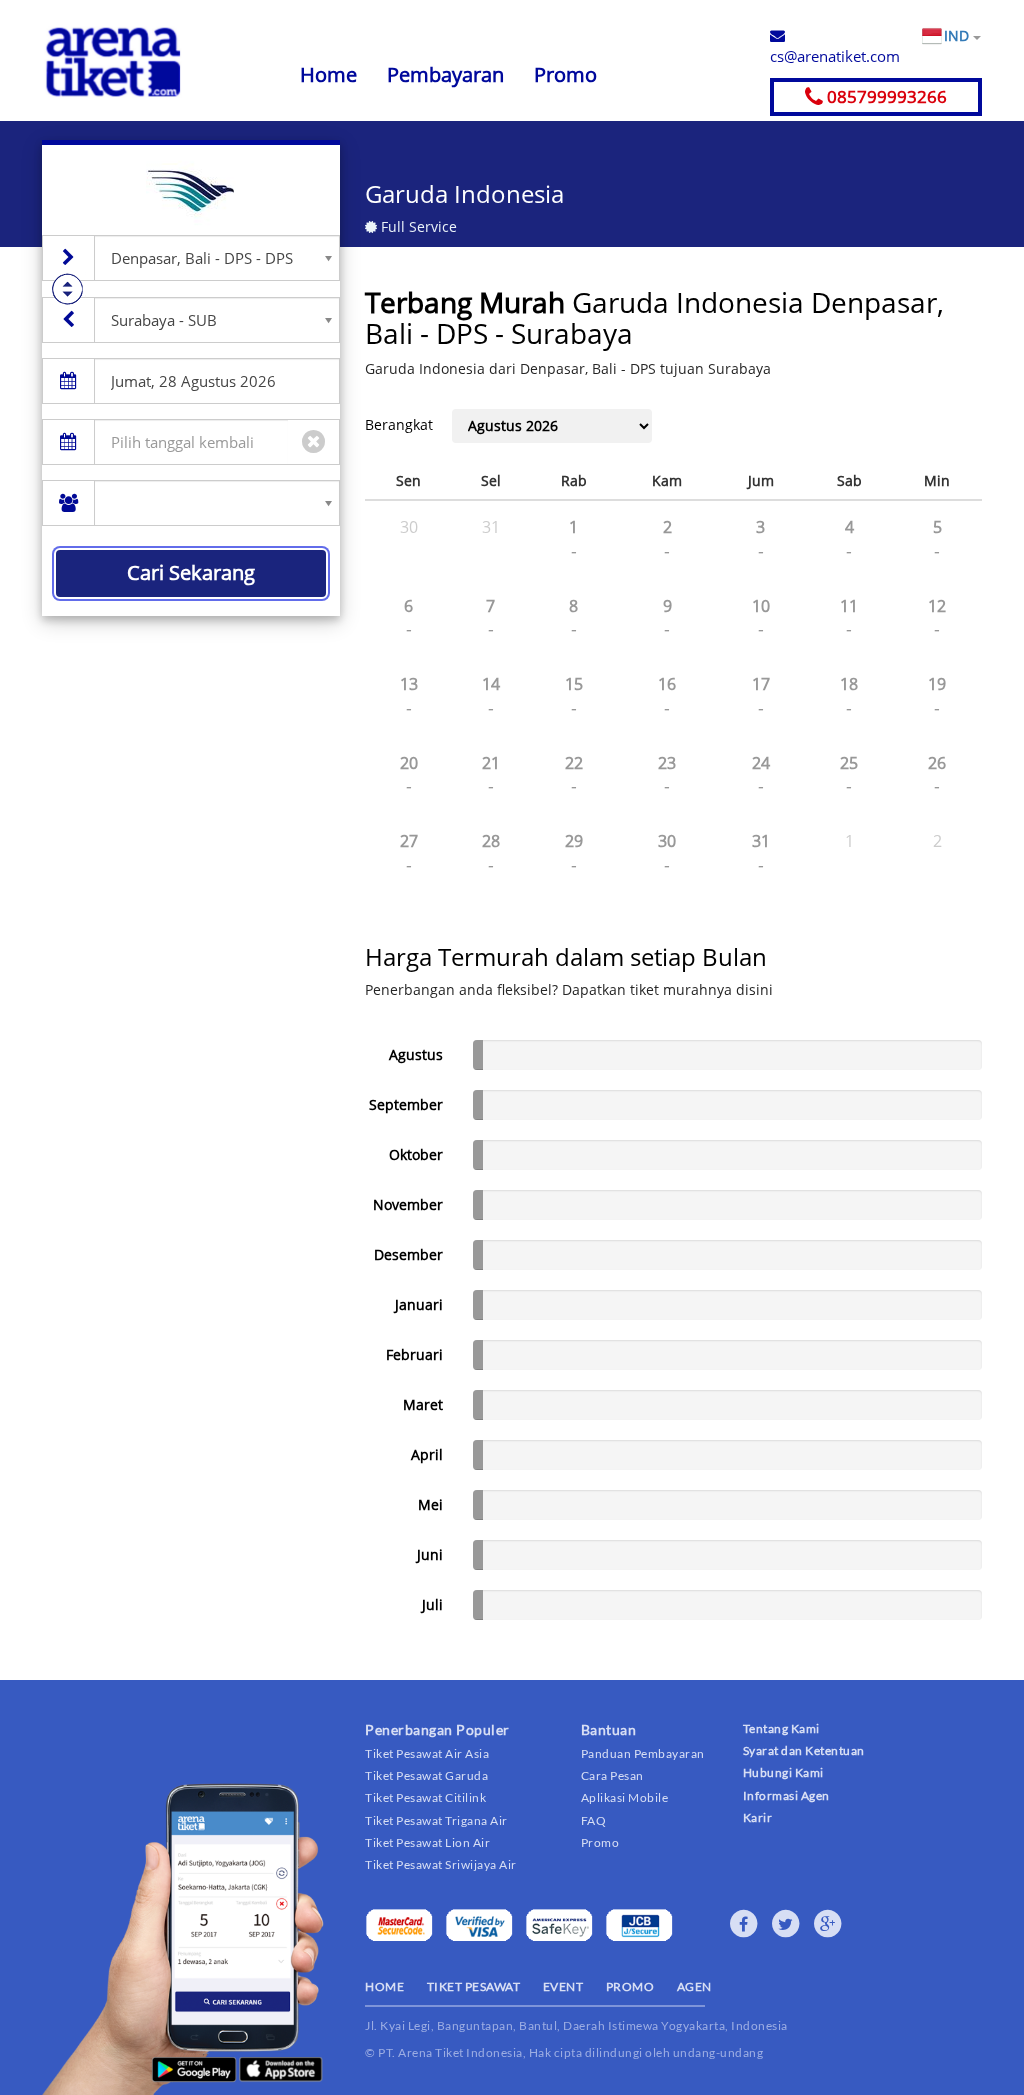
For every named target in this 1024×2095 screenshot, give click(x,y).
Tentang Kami (781, 1728)
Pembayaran (445, 74)
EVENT (563, 1986)
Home (328, 74)
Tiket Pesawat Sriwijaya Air (441, 1864)
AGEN (694, 1986)
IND (958, 35)
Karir (758, 1817)
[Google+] (828, 1924)
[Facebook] (744, 1924)
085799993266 (885, 96)
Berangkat (399, 424)
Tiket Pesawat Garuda (426, 1775)
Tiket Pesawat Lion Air (427, 1842)
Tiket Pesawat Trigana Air (436, 1820)
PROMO (630, 1986)
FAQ (594, 1820)
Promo (565, 74)
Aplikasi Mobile (625, 1797)
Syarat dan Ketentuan (804, 1750)
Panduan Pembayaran (643, 1753)
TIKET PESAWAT (474, 1986)
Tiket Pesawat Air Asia (427, 1753)
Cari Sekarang (191, 572)
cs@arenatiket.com (835, 56)
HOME (384, 1986)
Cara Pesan (612, 1775)
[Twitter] (786, 1924)
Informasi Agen (786, 1795)
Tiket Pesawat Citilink (425, 1797)
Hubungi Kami (783, 1772)
